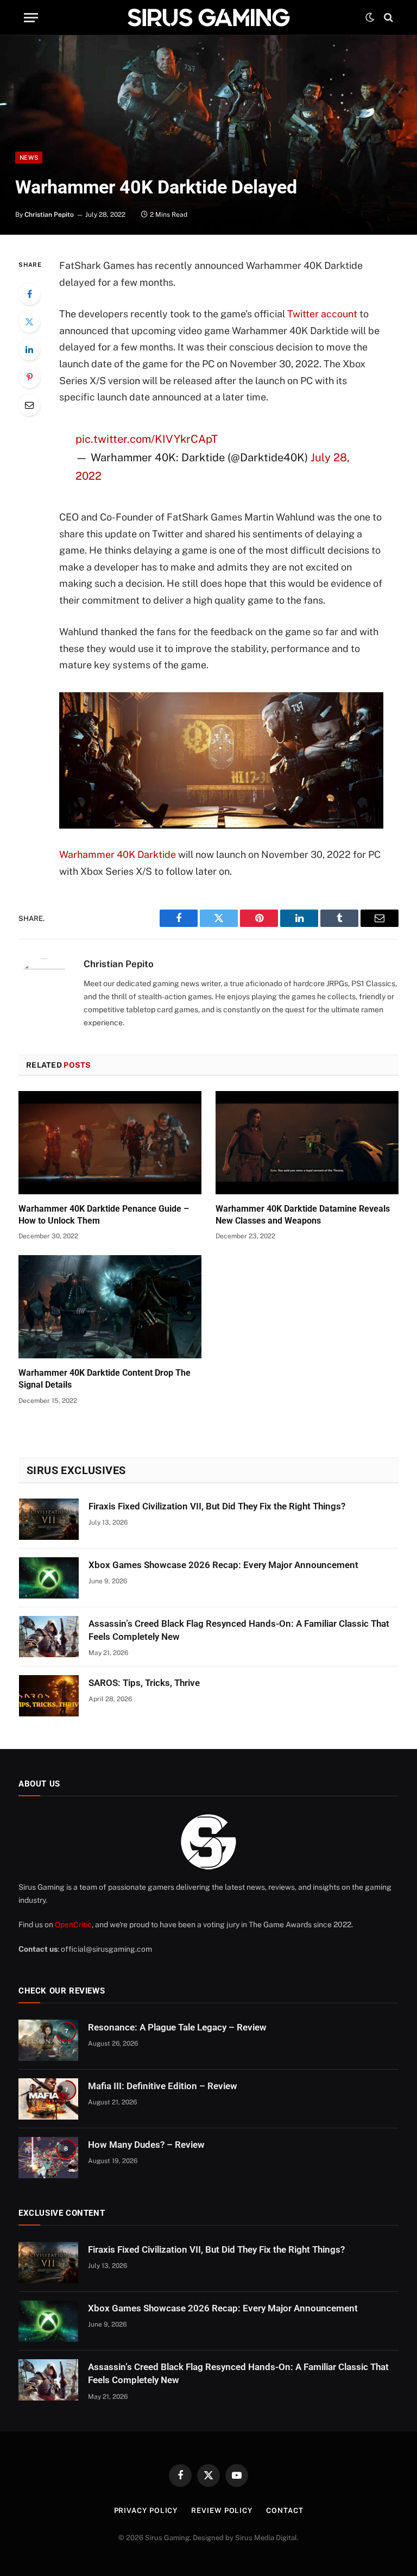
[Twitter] (29, 322)
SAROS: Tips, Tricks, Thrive (144, 1683)
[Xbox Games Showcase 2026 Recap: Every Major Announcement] (49, 1578)
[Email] (29, 405)
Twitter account (322, 314)
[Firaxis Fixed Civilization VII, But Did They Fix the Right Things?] (49, 1519)
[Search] (387, 18)
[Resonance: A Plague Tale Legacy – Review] (48, 2040)
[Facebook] (29, 294)
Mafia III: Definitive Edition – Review (163, 2086)
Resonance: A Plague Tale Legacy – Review (177, 2027)
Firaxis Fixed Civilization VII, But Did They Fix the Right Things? (217, 1506)
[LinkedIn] (29, 349)
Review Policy (222, 2511)
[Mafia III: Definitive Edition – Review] (48, 2099)
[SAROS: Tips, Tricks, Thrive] (49, 1696)
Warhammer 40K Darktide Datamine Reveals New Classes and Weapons (303, 1215)
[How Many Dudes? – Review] (48, 2158)
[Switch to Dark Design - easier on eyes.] (370, 17)
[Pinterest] (29, 377)
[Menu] (31, 18)
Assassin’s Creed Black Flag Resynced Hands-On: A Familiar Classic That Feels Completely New (239, 1630)
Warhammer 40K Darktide (118, 854)
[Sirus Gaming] (208, 17)
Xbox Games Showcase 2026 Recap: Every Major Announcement (223, 1565)
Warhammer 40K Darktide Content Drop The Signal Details (105, 1379)
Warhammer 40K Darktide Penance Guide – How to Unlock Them (104, 1215)
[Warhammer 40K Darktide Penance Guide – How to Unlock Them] (110, 1143)
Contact (285, 2511)
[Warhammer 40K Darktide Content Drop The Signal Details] (110, 1307)
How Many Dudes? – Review (146, 2145)
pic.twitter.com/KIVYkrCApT (147, 439)
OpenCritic (73, 1925)
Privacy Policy (146, 2511)
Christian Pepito (49, 215)
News (29, 158)
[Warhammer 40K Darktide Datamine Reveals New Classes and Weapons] (307, 1143)
